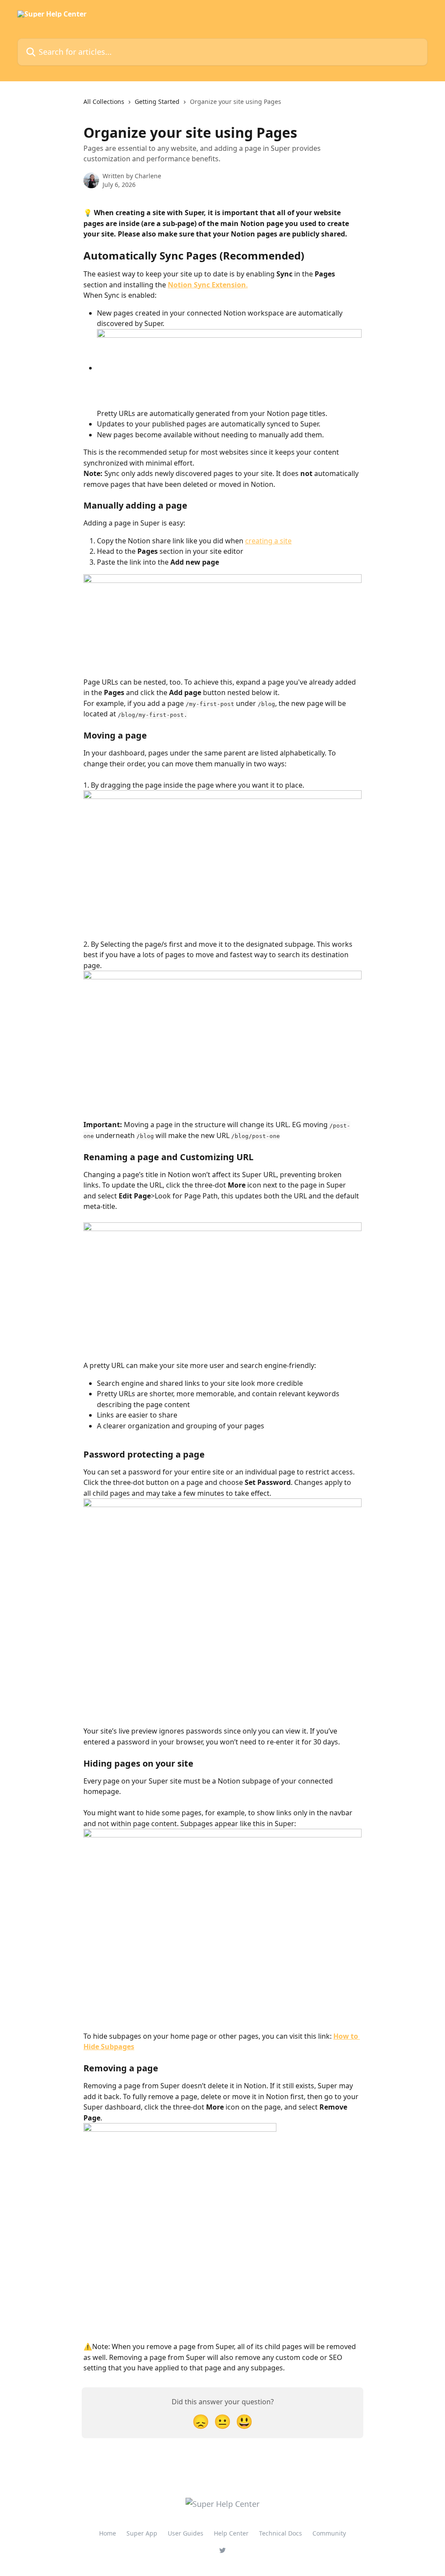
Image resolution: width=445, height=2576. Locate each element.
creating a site (268, 541)
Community (329, 2533)
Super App (142, 2533)
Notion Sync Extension (207, 285)
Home (108, 2533)
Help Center (231, 2533)
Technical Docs (281, 2533)
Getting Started (157, 102)
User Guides (186, 2533)
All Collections (104, 102)
